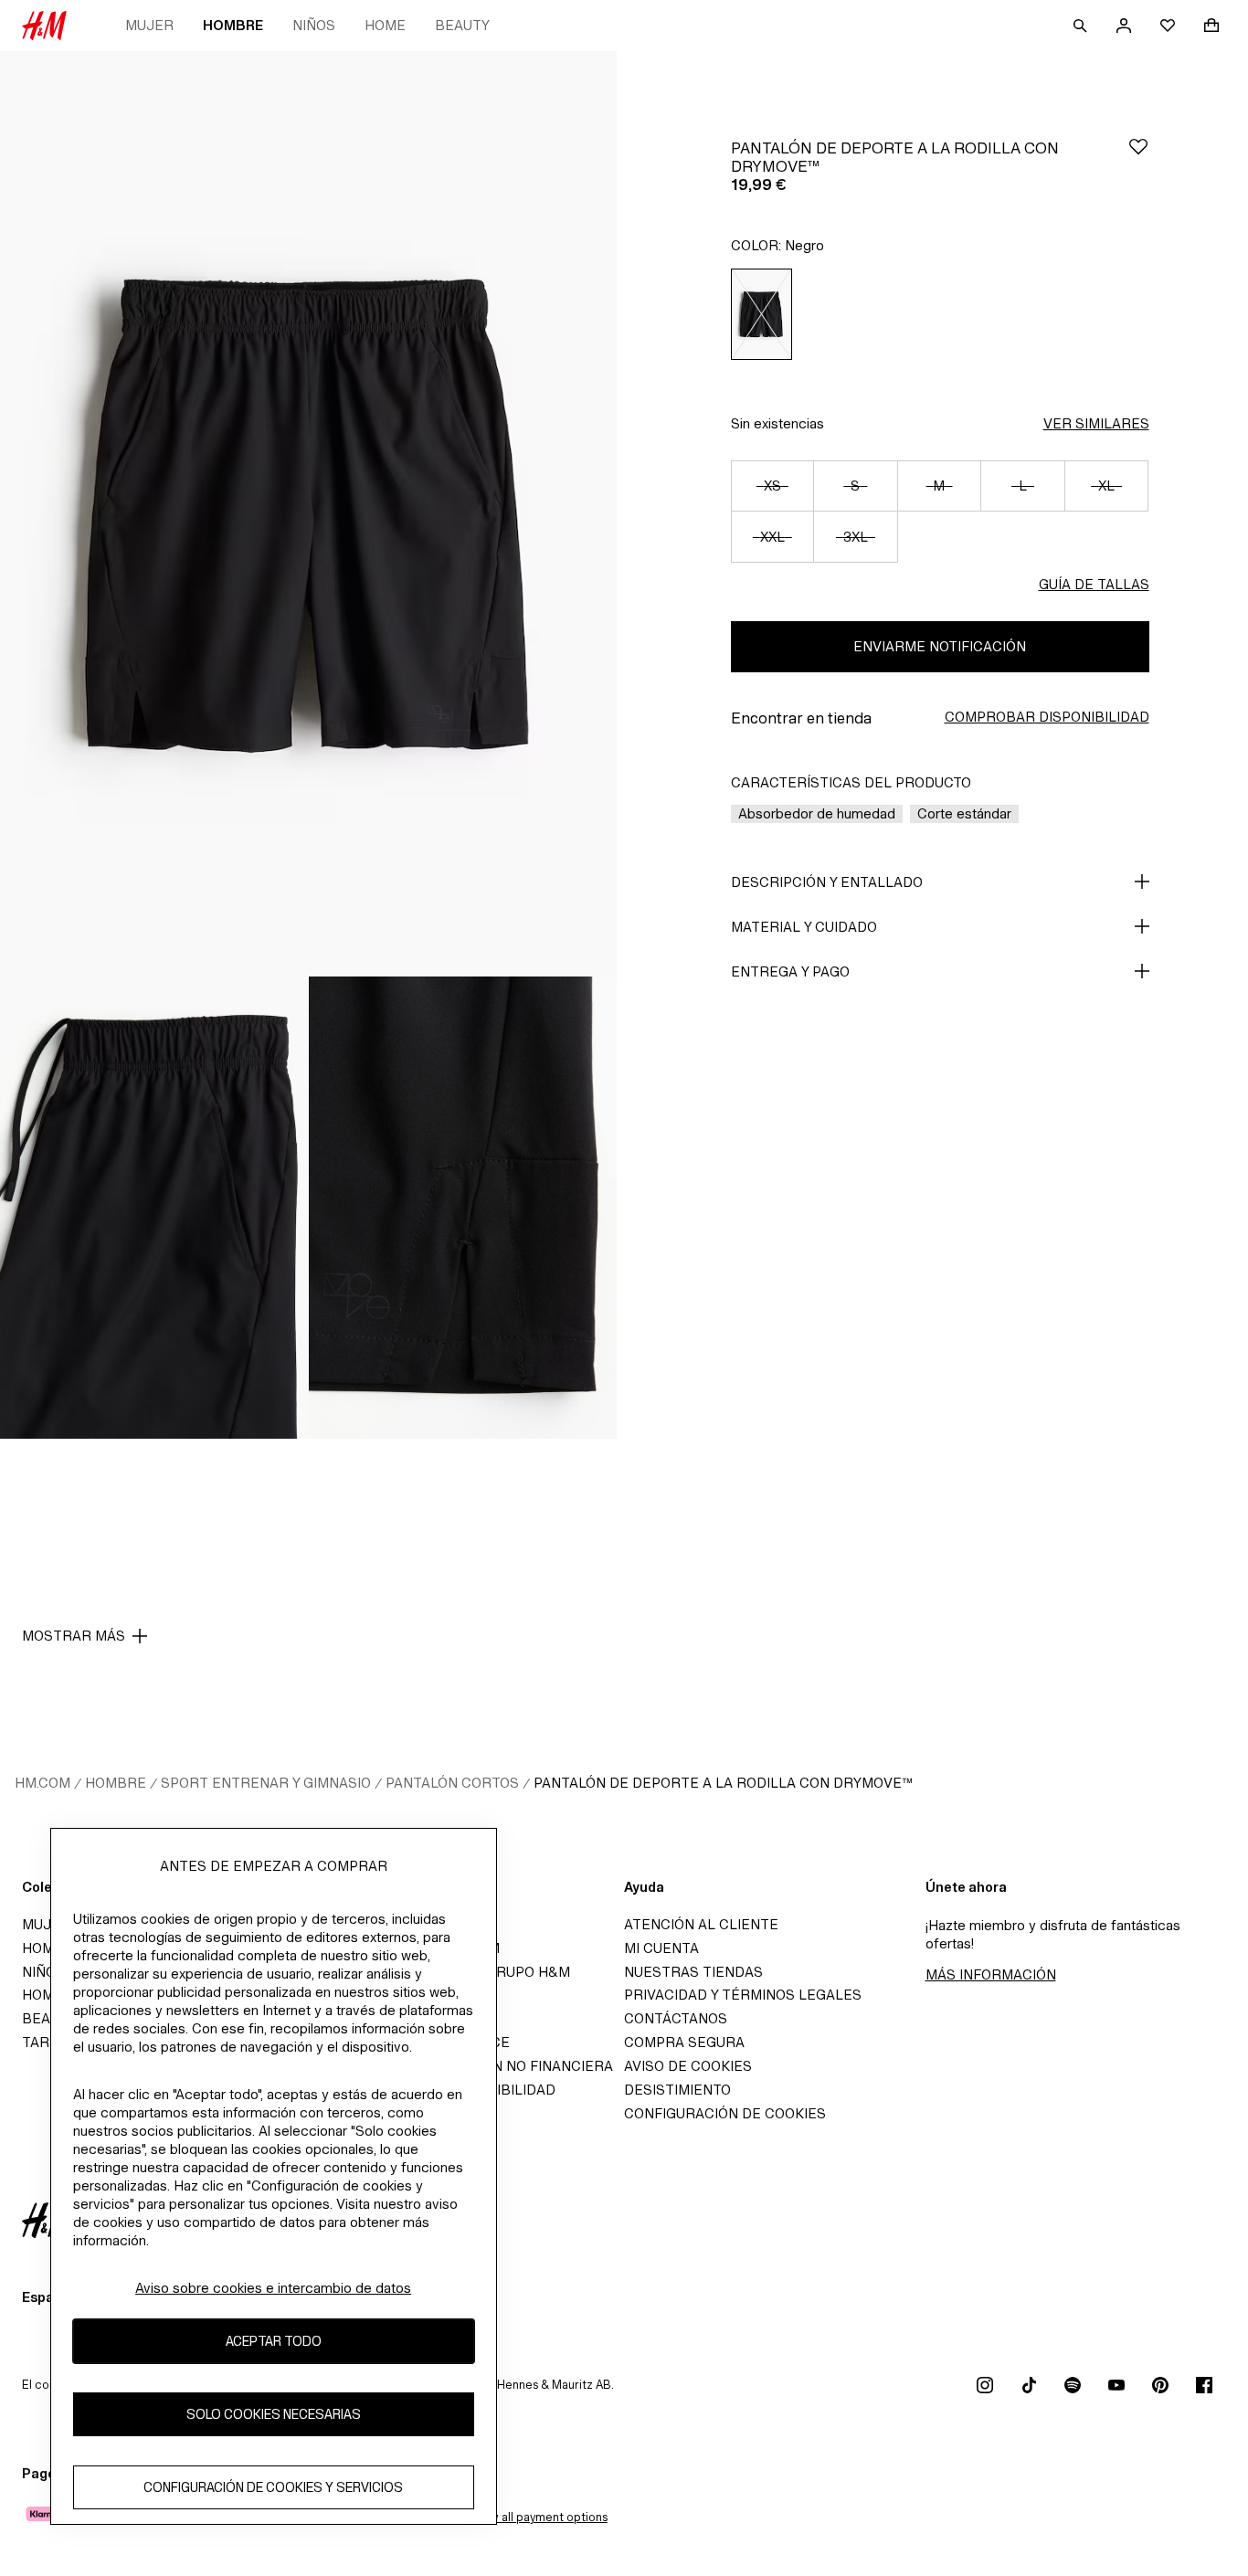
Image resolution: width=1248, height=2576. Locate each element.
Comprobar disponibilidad (1047, 717)
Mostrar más (74, 1636)
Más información (991, 1974)
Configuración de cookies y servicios (273, 2487)
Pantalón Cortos (452, 1783)
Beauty (462, 25)
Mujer (149, 25)
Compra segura (684, 2042)
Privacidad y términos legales (743, 1995)
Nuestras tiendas (693, 1972)
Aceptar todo (274, 2341)
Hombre (233, 25)
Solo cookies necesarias (274, 2414)
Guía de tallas (1094, 584)
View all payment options (539, 2517)
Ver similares (1096, 423)
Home (385, 25)
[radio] (761, 314)
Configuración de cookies (725, 2113)
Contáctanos (676, 2018)
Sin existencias (777, 423)
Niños (314, 25)
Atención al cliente (701, 1924)
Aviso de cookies (688, 2066)
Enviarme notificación (940, 646)
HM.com (42, 1783)
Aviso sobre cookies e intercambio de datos (273, 2288)
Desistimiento (677, 2090)
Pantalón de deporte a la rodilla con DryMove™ (723, 1783)
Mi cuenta (661, 1948)
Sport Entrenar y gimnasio (266, 1783)
